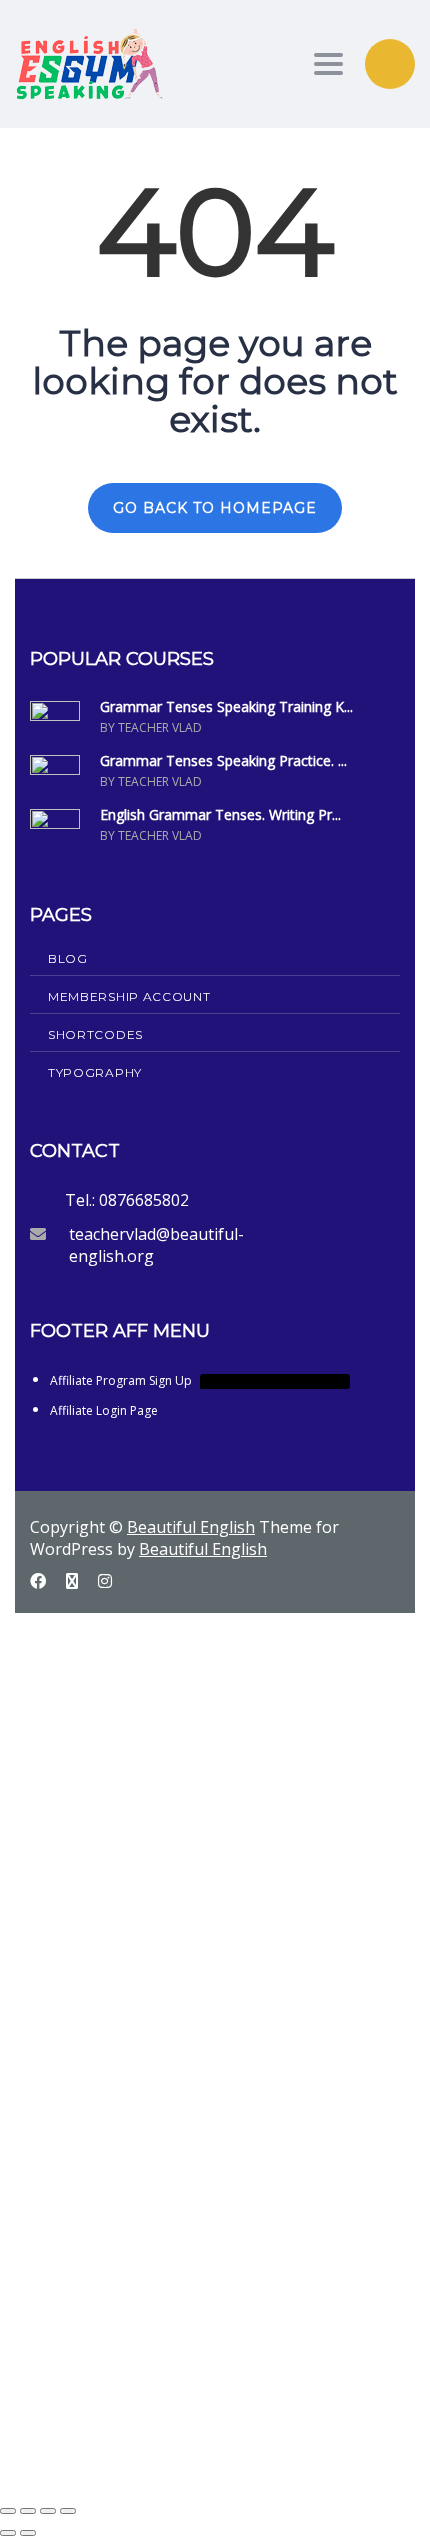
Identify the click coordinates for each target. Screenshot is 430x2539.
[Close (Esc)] (68, 2511)
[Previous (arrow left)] (8, 2533)
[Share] (48, 2511)
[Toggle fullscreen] (28, 2511)
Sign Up (112, 2461)
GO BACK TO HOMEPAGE (215, 508)
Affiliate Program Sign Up (198, 1380)
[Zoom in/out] (8, 2511)
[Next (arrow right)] (28, 2533)
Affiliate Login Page (104, 1410)
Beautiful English (191, 1527)
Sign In (160, 2461)
